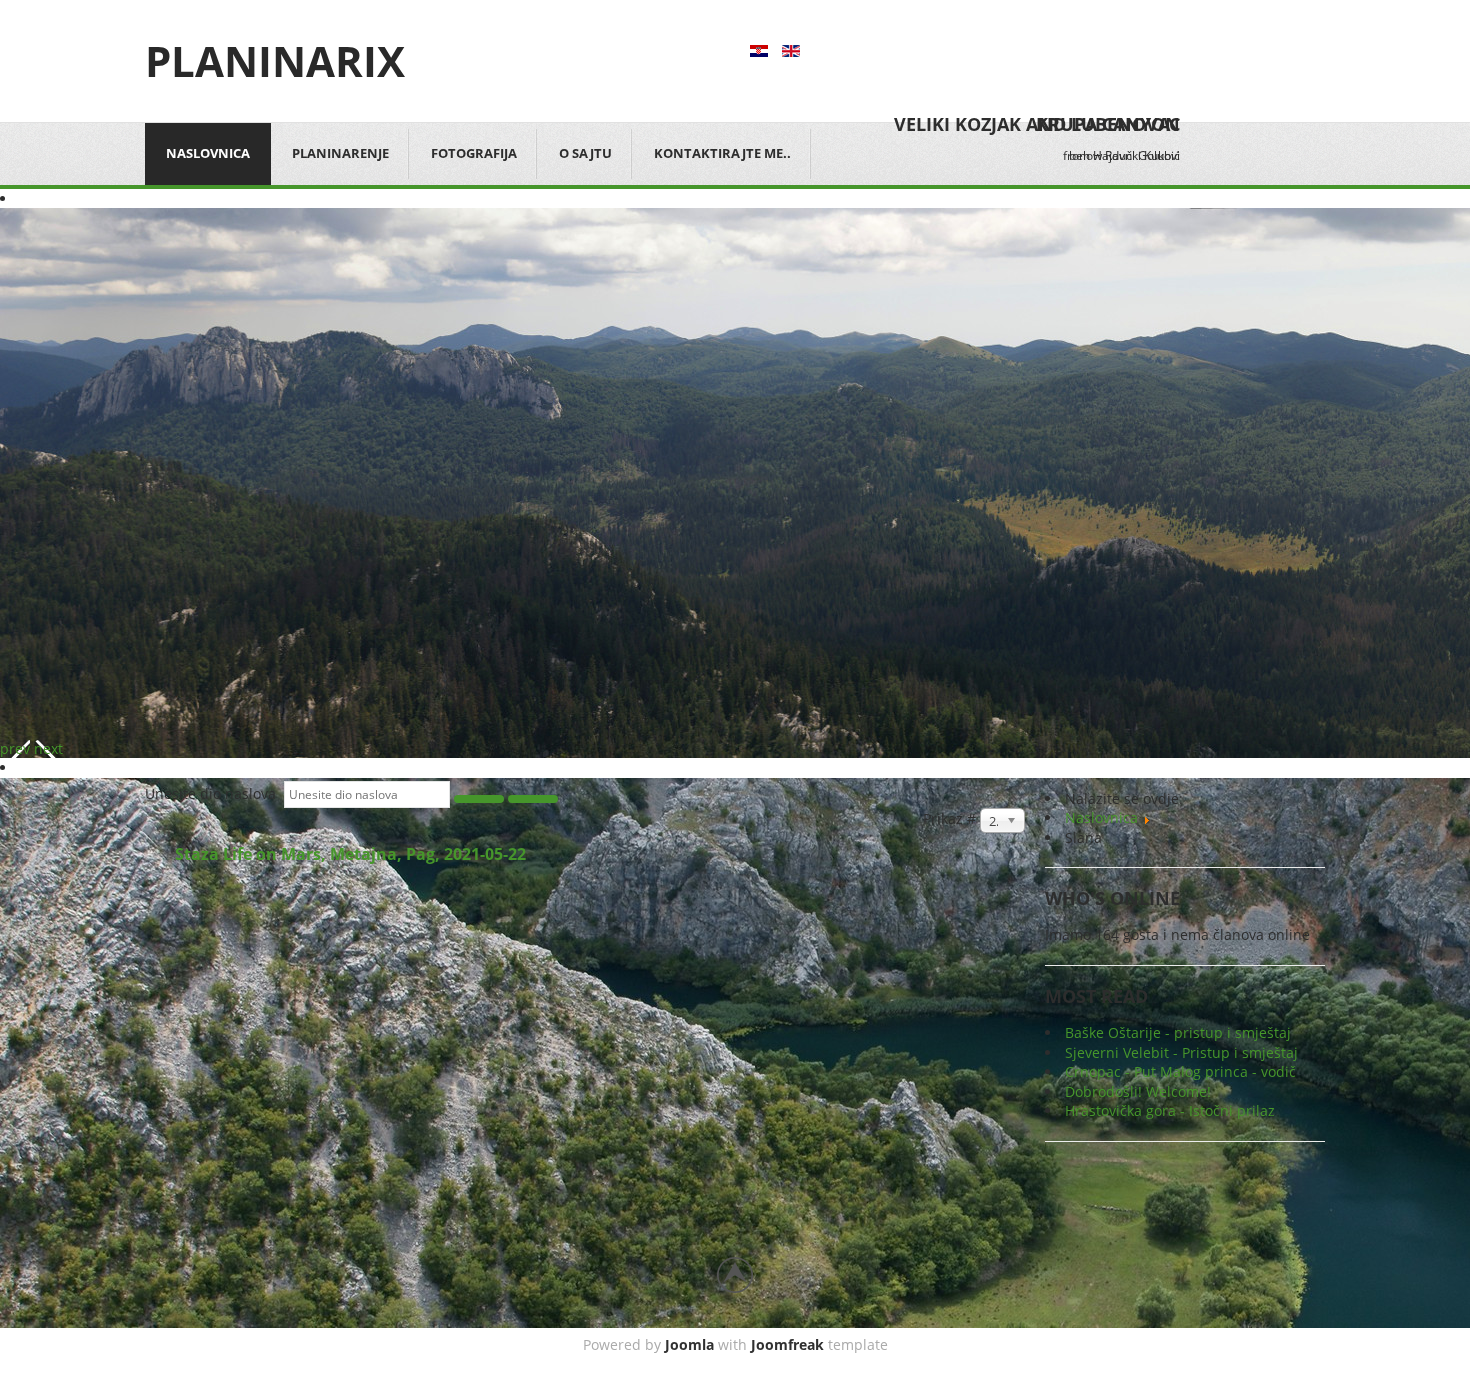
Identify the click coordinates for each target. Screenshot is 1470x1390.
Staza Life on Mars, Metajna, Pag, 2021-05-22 (350, 854)
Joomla (689, 1344)
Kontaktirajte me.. (722, 153)
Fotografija (474, 153)
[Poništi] (533, 799)
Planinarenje (340, 153)
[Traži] (479, 799)
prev (15, 748)
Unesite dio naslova (214, 793)
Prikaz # (951, 818)
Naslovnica (208, 153)
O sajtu (585, 153)
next (48, 748)
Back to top (735, 1275)
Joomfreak (787, 1344)
